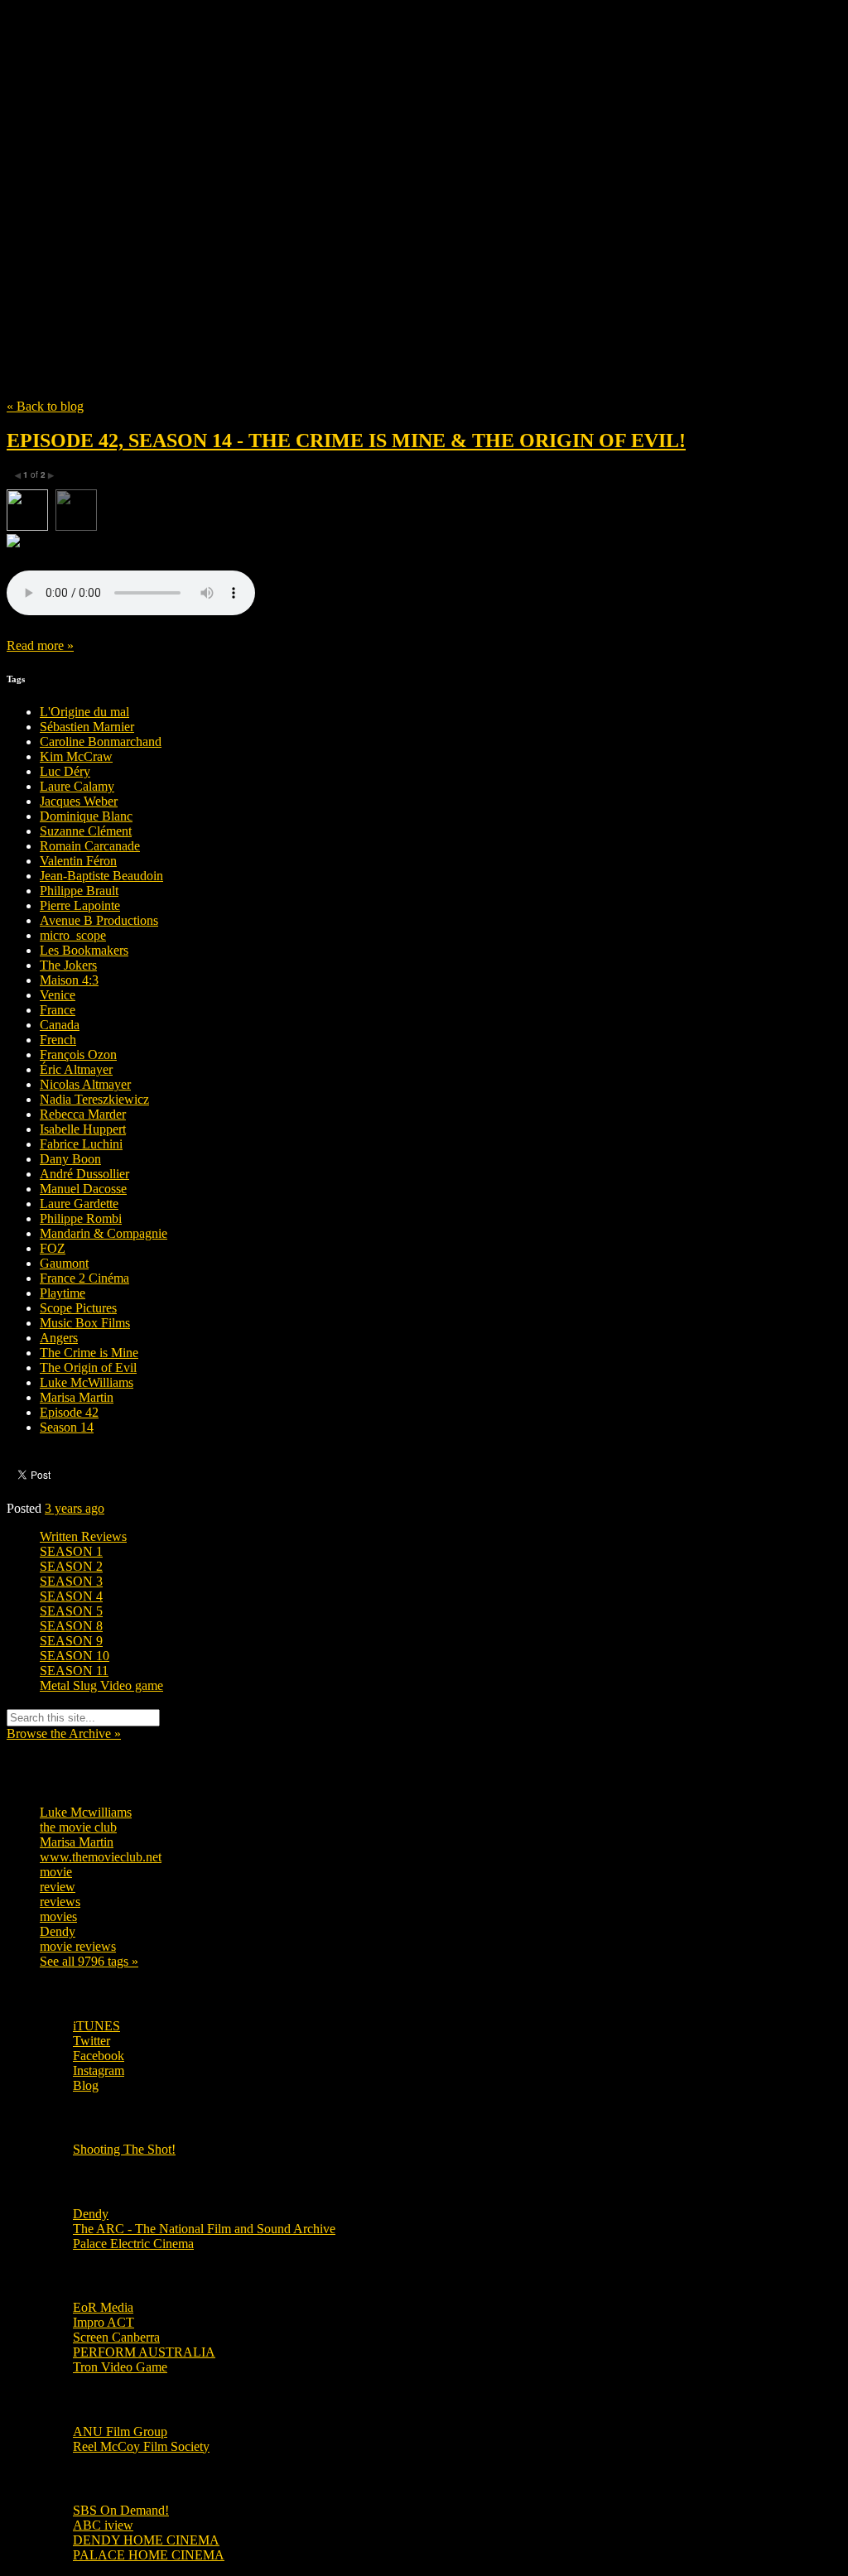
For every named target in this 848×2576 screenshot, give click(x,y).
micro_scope (73, 935)
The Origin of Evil (88, 1367)
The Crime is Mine (89, 1353)
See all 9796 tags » (89, 1961)
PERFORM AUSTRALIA (144, 2352)
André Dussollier (84, 1174)
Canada (60, 1025)
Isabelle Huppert (83, 1129)
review (58, 1887)
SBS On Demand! (121, 2510)
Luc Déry (65, 771)
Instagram (99, 2070)
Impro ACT (104, 2322)
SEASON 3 (71, 1581)
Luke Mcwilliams (86, 1812)
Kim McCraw (76, 756)
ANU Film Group (120, 2432)
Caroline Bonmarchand (101, 742)
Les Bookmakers (84, 950)
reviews (60, 1902)
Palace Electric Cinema (133, 2244)
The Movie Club (305, 173)
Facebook (99, 2056)
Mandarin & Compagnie (104, 1233)
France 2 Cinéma (84, 1278)
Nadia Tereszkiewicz (94, 1099)
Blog (86, 2085)
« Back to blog (45, 406)
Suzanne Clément (86, 831)
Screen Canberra (116, 2337)
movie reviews (78, 1946)
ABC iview (103, 2525)
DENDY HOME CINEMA (146, 2540)
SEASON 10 (75, 1656)
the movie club (78, 1827)
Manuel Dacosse (83, 1189)
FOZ (53, 1248)
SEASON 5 (71, 1611)
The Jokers (68, 965)
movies (58, 1916)
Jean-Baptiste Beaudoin (101, 876)
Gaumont (64, 1263)
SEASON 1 (71, 1551)
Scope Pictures (78, 1308)
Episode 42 (69, 1412)
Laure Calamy (77, 786)
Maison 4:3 (69, 980)
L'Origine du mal (84, 712)
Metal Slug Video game (101, 1685)
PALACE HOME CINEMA (149, 2555)
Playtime (63, 1293)
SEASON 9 (71, 1641)
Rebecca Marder (83, 1114)
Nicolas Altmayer (85, 1084)
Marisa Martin (77, 1397)
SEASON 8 (71, 1626)
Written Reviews (83, 1536)
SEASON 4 (71, 1596)
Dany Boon (70, 1159)
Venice (58, 995)
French (58, 1040)
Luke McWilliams (87, 1382)
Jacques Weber (79, 801)
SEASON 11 (74, 1671)
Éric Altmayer (76, 1069)
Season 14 (67, 1427)
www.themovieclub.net (101, 1857)
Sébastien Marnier (87, 727)
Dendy (58, 1931)
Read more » (40, 645)
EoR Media (103, 2307)
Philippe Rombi (81, 1218)
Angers (59, 1338)
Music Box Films (85, 1323)
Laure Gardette (79, 1204)
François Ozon (78, 1054)
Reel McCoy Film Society (141, 2446)
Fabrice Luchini (81, 1144)
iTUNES (96, 2026)
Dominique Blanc (86, 816)
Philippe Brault (79, 891)
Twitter (92, 2041)
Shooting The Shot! (124, 2149)
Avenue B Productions (99, 920)
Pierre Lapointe (80, 905)
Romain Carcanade (90, 846)
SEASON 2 (71, 1566)
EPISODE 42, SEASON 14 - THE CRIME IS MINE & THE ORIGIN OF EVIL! (346, 441)
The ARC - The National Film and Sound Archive (204, 2229)
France (58, 1010)
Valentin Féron (78, 861)
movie (56, 1872)
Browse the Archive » (64, 1733)
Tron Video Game (120, 2367)
